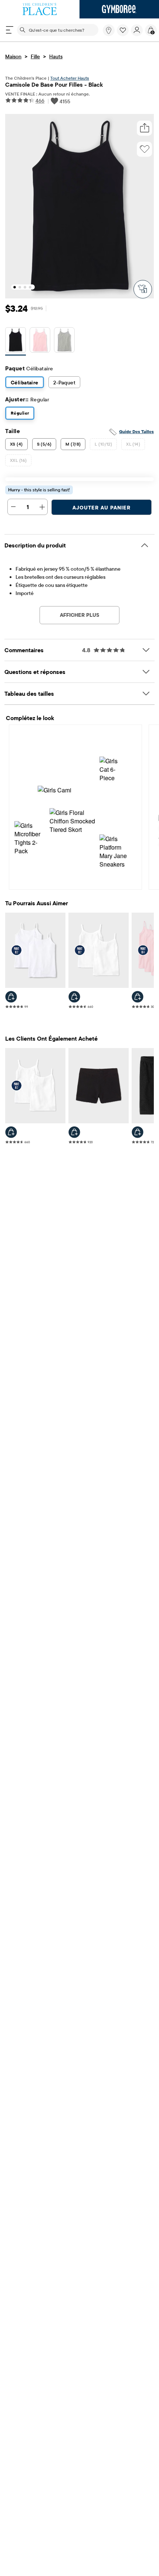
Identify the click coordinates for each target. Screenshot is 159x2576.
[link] (109, 30)
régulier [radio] (20, 413)
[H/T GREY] (64, 341)
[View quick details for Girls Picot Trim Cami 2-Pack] (74, 997)
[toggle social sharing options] (145, 128)
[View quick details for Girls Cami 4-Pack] (138, 997)
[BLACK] (16, 341)
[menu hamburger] (10, 30)
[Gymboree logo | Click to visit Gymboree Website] (119, 9)
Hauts (56, 56)
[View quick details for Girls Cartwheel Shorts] (74, 1132)
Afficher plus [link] (79, 615)
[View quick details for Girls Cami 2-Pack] (11, 997)
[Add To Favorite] (145, 149)
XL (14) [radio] (133, 444)
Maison (13, 56)
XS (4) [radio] (16, 444)
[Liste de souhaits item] (124, 34)
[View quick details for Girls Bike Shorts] (138, 1132)
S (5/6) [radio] (44, 444)
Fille (35, 56)
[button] (123, 30)
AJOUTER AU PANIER (102, 508)
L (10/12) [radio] (103, 444)
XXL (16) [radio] (18, 460)
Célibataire (25, 383)
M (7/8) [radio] (73, 444)
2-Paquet (64, 383)
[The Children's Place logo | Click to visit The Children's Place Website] (40, 9)
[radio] (16, 340)
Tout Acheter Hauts (70, 78)
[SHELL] (40, 341)
